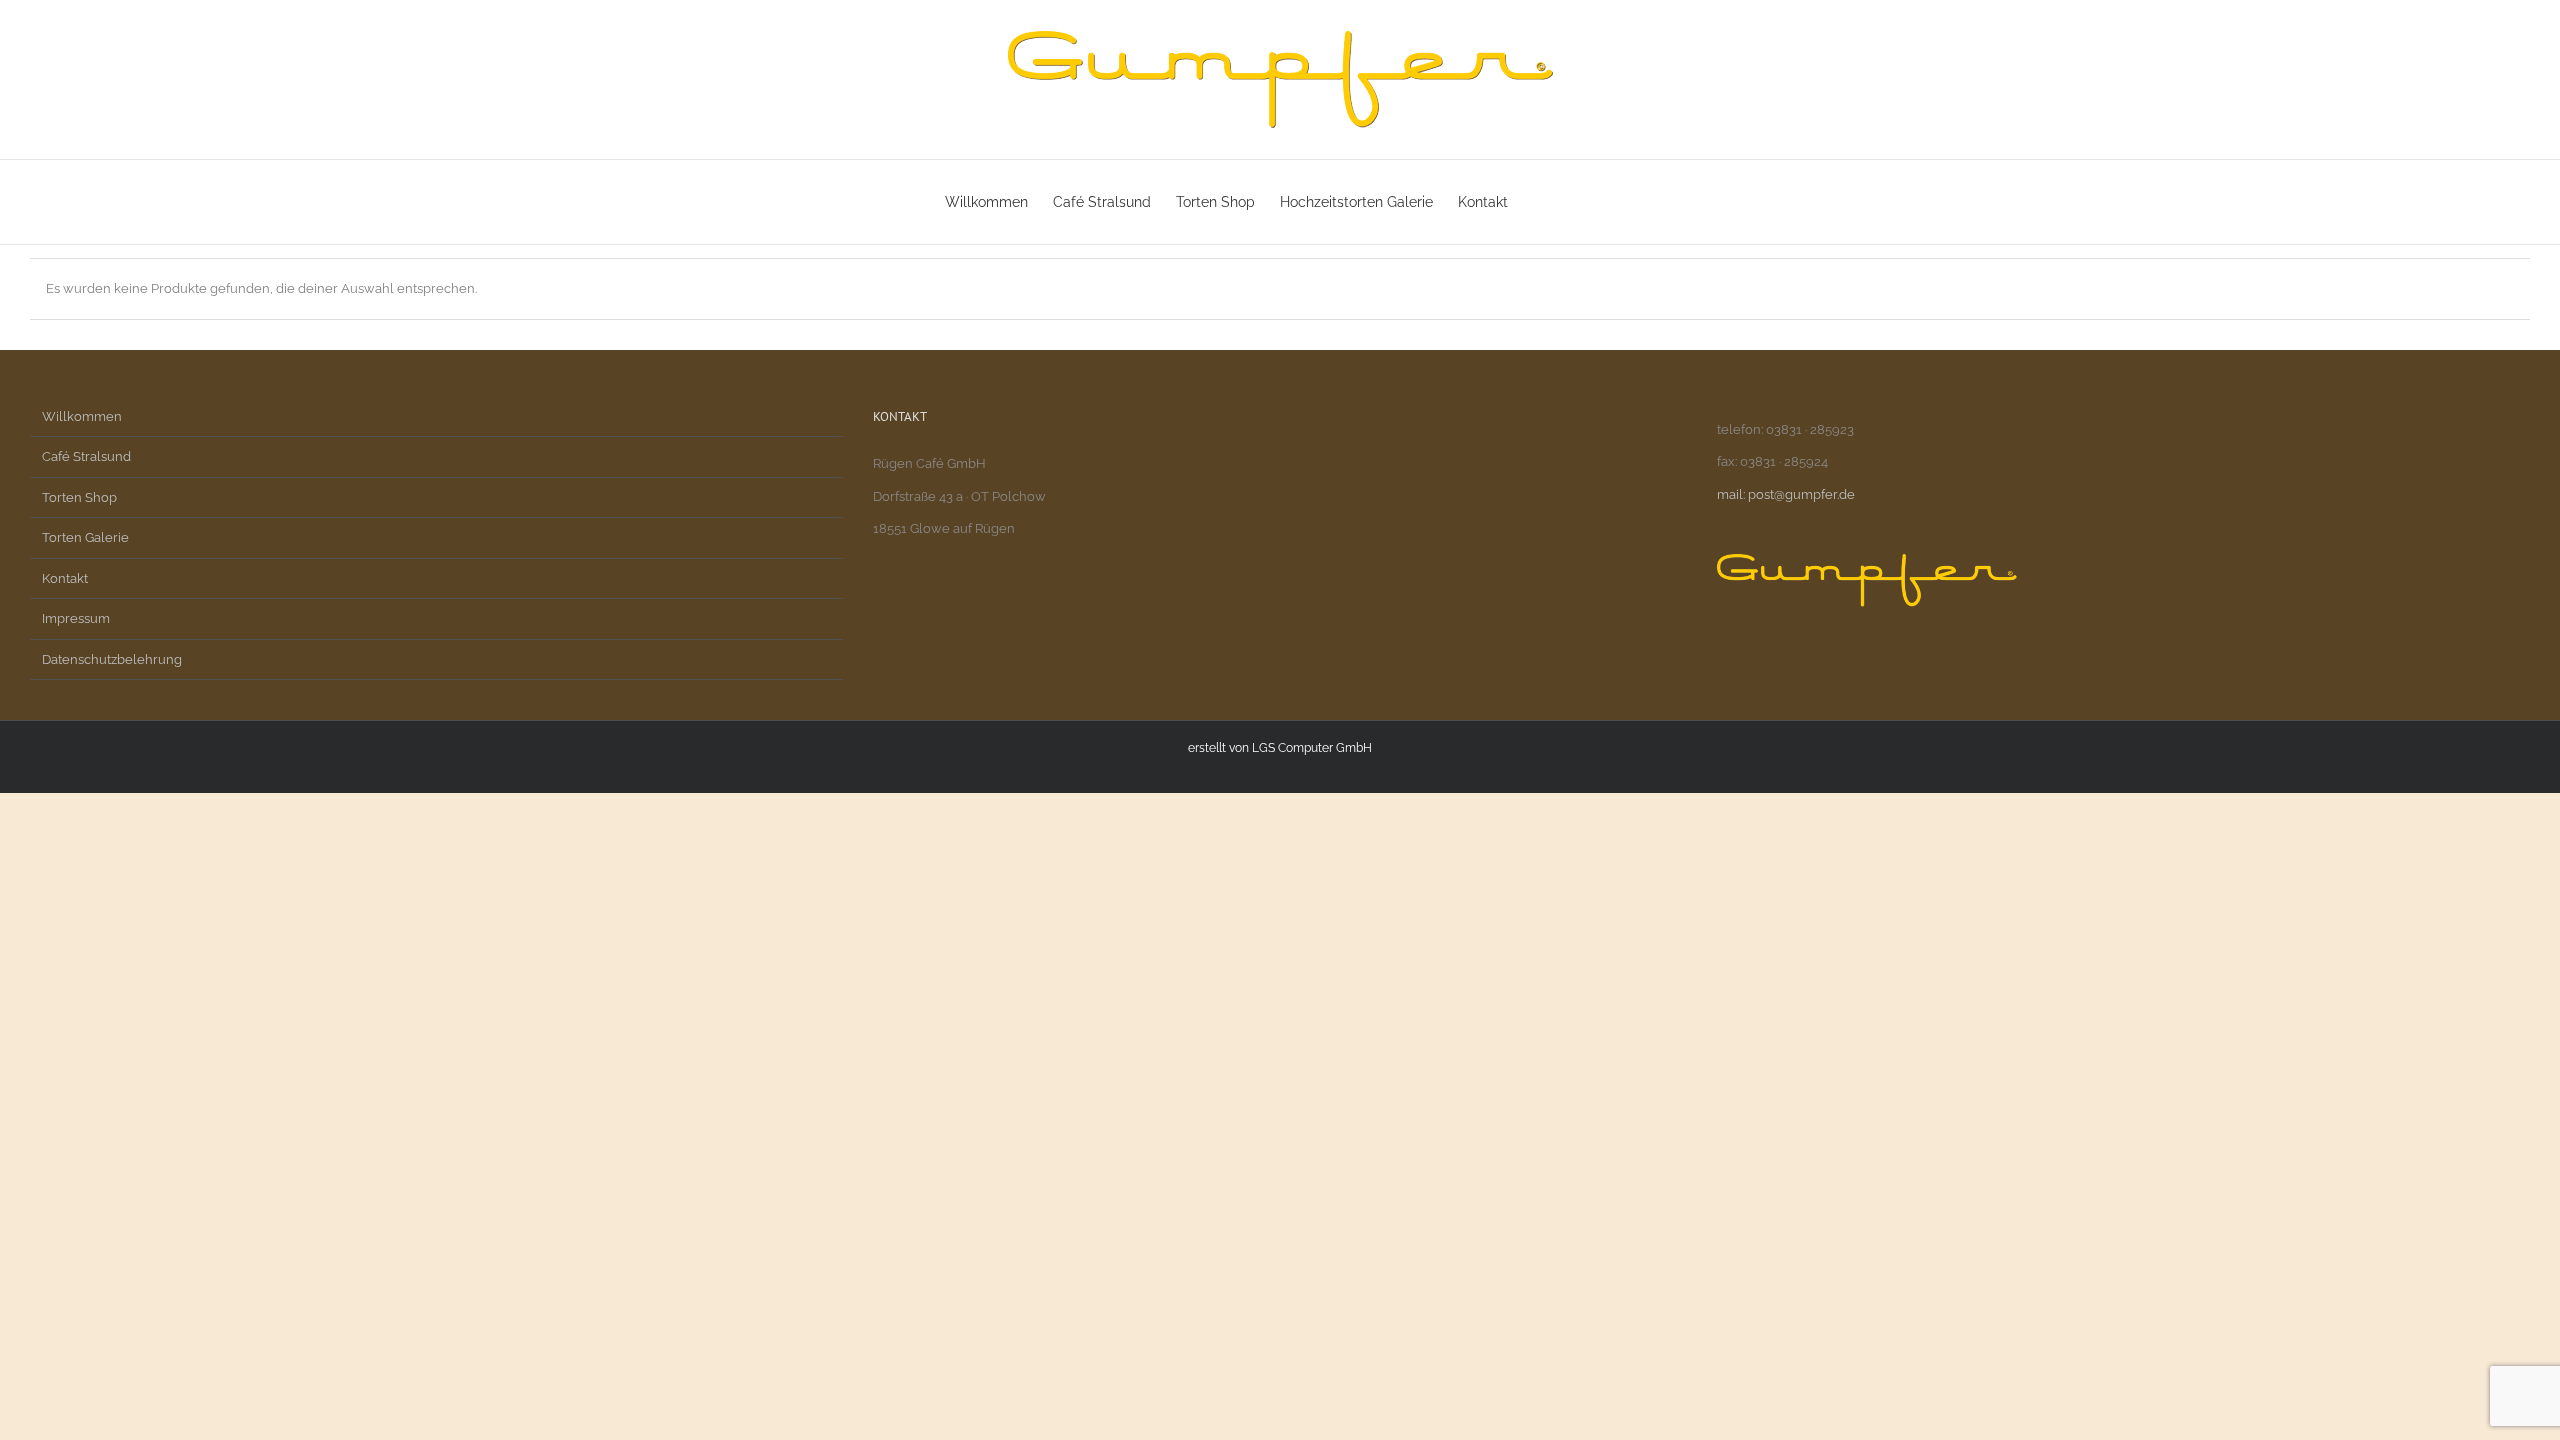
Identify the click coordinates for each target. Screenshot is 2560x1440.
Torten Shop (79, 497)
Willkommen (82, 416)
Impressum (76, 618)
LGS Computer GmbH (1312, 748)
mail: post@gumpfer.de (1786, 494)
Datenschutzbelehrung (112, 659)
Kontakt (65, 578)
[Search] (1584, 202)
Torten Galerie (85, 537)
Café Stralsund (86, 456)
